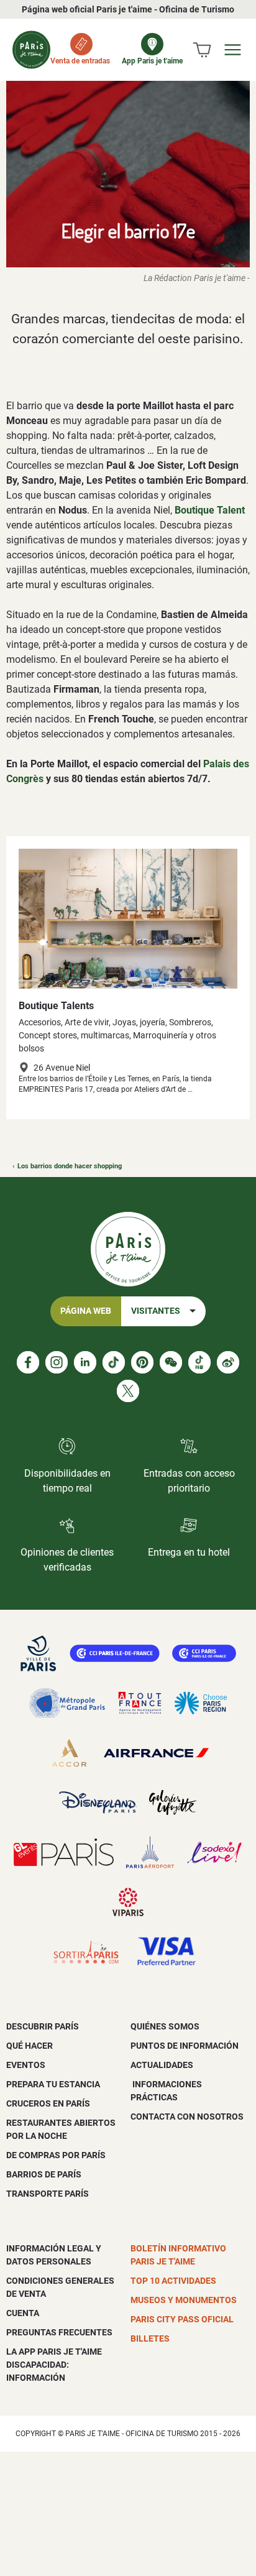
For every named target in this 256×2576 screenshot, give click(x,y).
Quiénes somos (165, 2026)
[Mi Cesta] (202, 50)
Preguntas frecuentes (59, 2332)
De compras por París (56, 2155)
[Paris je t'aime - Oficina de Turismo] (31, 50)
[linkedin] (85, 1362)
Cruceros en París (48, 2103)
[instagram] (57, 1362)
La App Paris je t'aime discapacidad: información (54, 2365)
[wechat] (171, 1362)
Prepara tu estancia (53, 2084)
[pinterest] (142, 1362)
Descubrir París (43, 2026)
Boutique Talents (56, 1006)
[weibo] (228, 1362)
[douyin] (199, 1362)
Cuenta (23, 2313)
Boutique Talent (210, 510)
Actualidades (162, 2065)
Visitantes (156, 1311)
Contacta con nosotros (187, 2117)
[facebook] (28, 1362)
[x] (128, 1391)
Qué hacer (30, 2046)
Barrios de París (44, 2174)
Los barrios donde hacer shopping (70, 1166)
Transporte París (48, 2194)
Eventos (26, 2065)
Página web (86, 1311)
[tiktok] (114, 1362)
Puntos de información (185, 2046)
